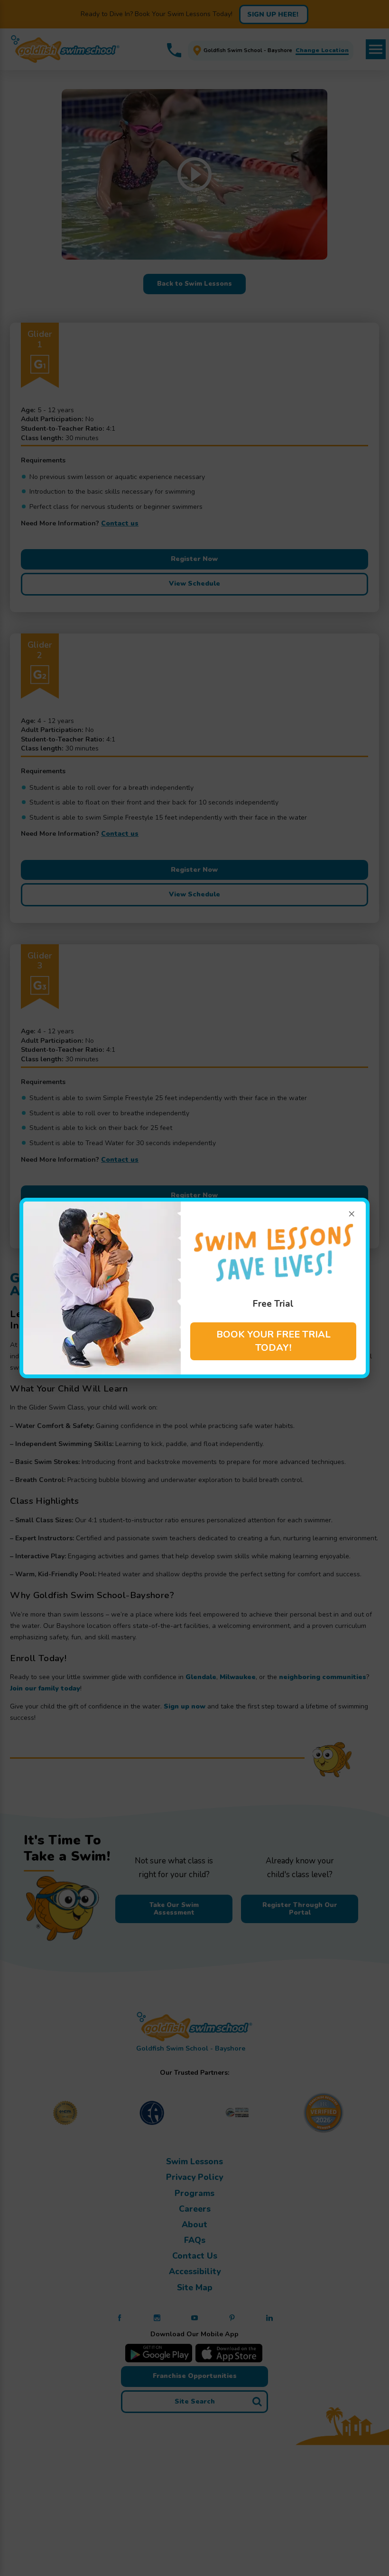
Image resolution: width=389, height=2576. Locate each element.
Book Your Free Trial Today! (273, 1341)
